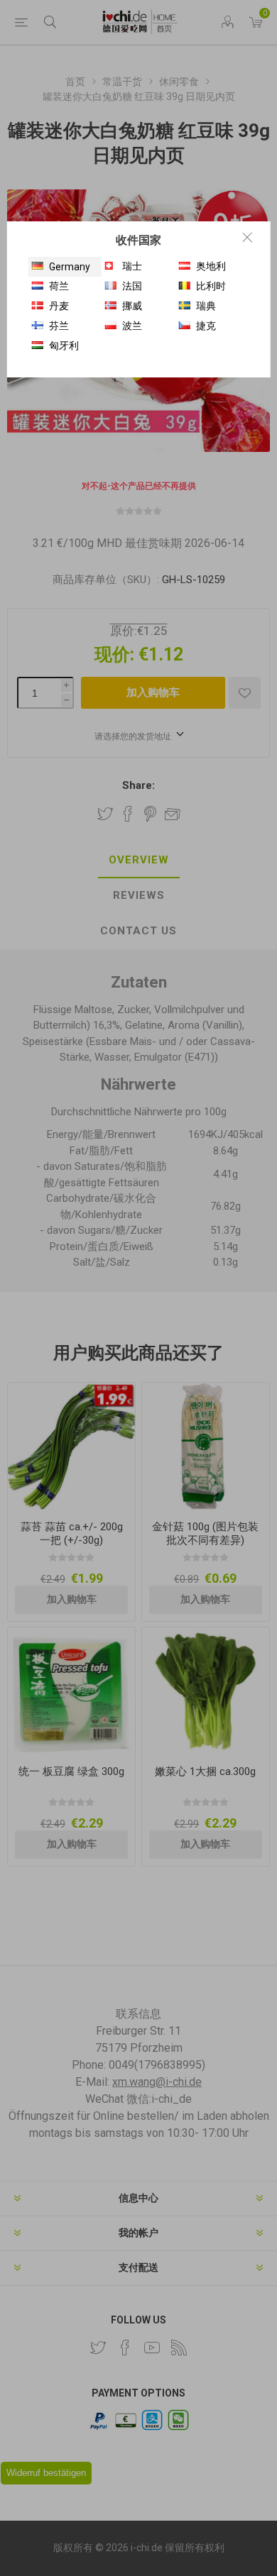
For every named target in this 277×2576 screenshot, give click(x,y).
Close (247, 237)
